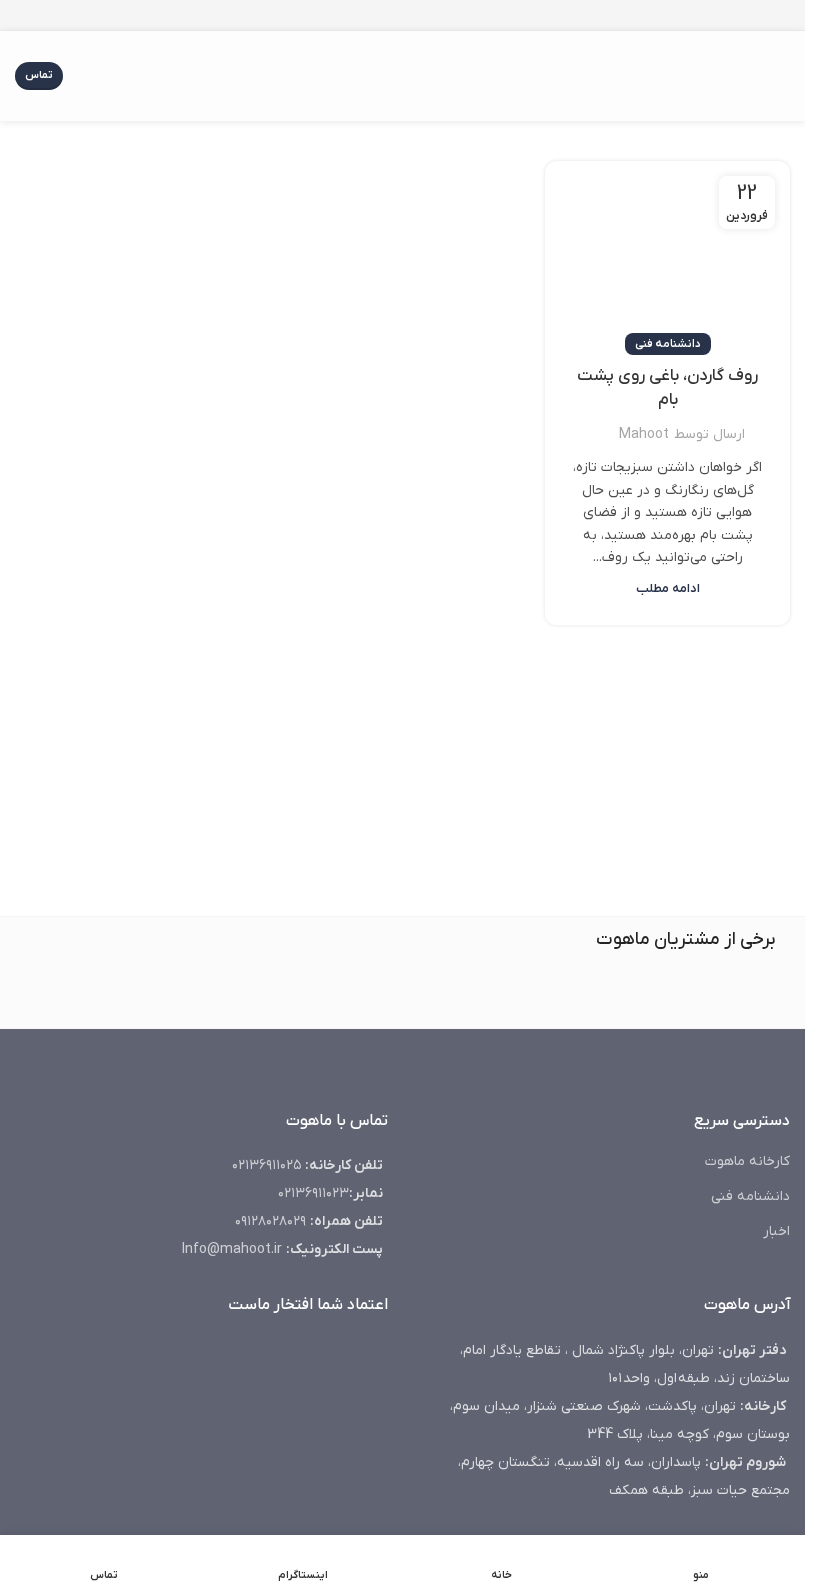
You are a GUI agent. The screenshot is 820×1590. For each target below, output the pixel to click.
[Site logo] (403, 75)
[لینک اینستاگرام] (427, 15)
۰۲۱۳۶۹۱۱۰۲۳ (313, 1193)
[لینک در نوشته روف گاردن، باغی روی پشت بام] (667, 253)
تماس (39, 75)
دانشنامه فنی (668, 344)
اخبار (776, 1231)
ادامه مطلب (668, 589)
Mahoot (644, 434)
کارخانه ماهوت (747, 1161)
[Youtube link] (403, 15)
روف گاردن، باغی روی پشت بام (667, 388)
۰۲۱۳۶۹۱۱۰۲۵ (266, 1165)
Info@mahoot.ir (234, 1249)
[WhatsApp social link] (379, 15)
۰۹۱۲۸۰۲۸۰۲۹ (270, 1221)
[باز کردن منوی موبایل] (782, 76)
